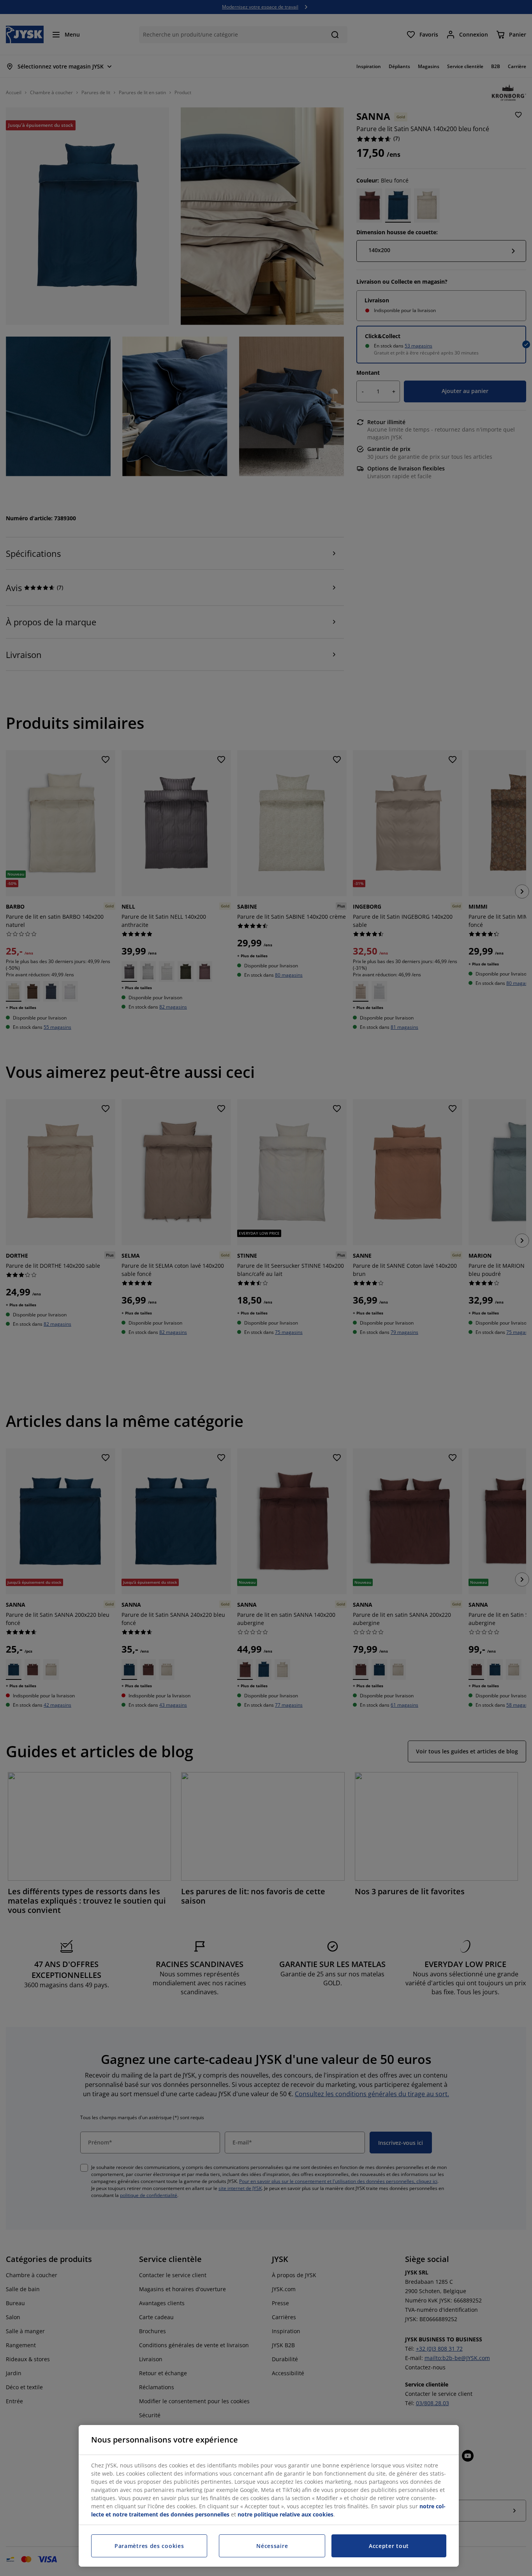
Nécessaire (272, 2546)
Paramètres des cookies (149, 2546)
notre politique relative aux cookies (285, 2514)
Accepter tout (389, 2546)
